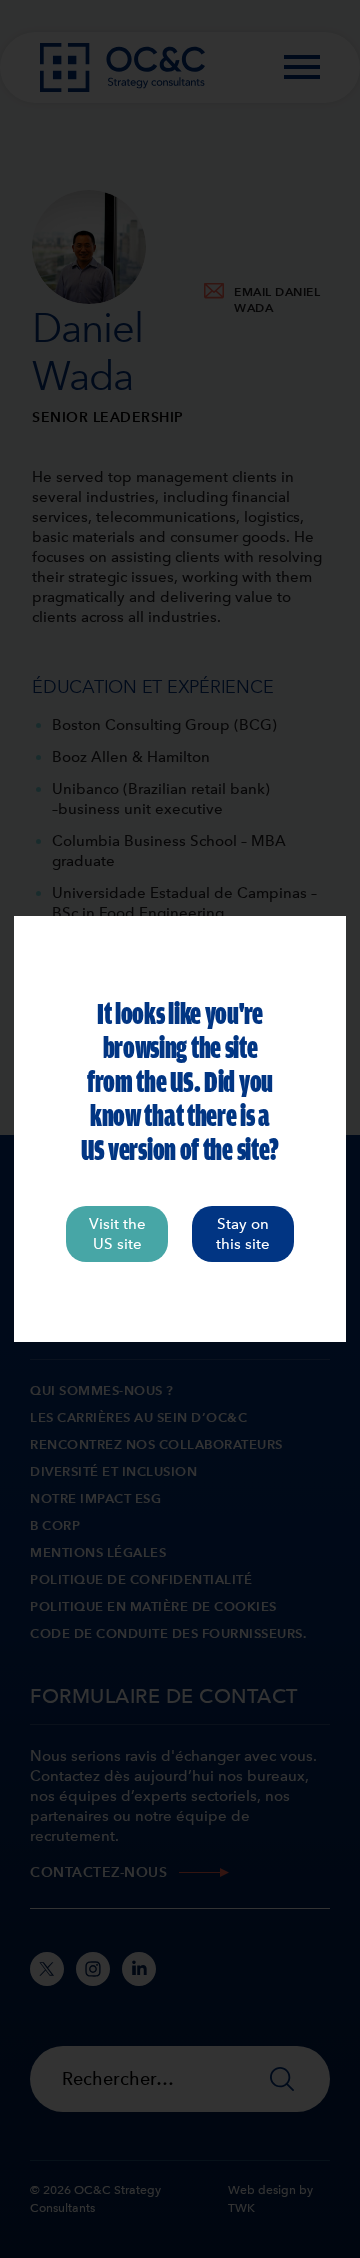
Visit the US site (117, 1234)
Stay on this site (243, 1234)
